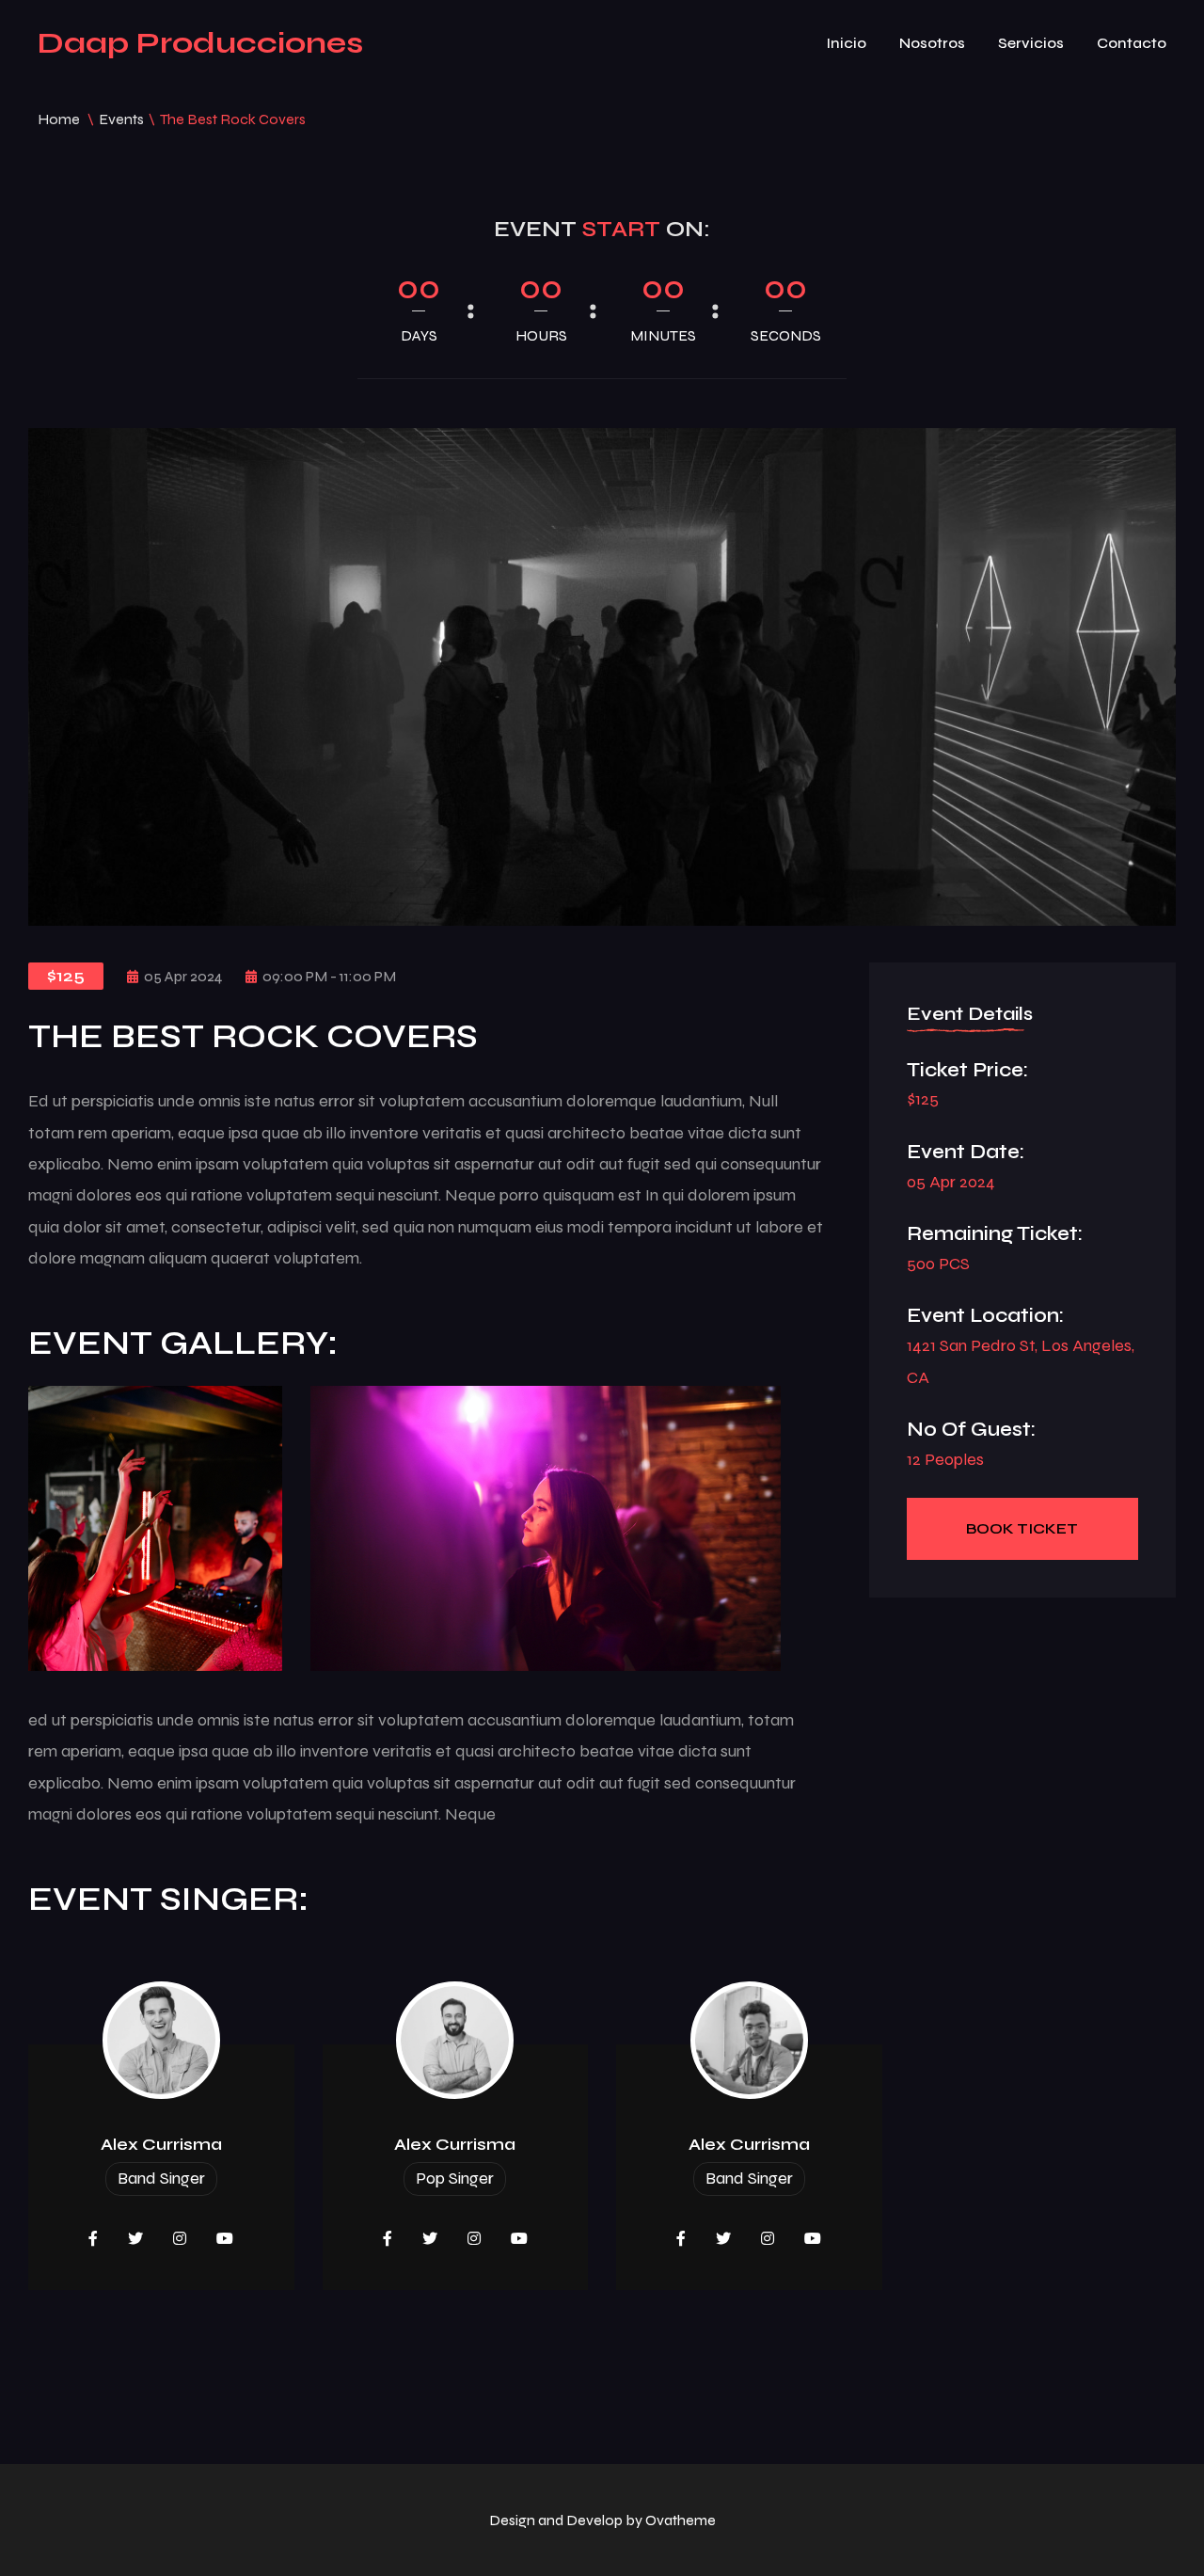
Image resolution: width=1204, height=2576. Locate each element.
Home (59, 119)
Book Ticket (1022, 1528)
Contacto (1132, 43)
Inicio (846, 43)
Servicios (1031, 43)
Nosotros (932, 43)
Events (121, 119)
